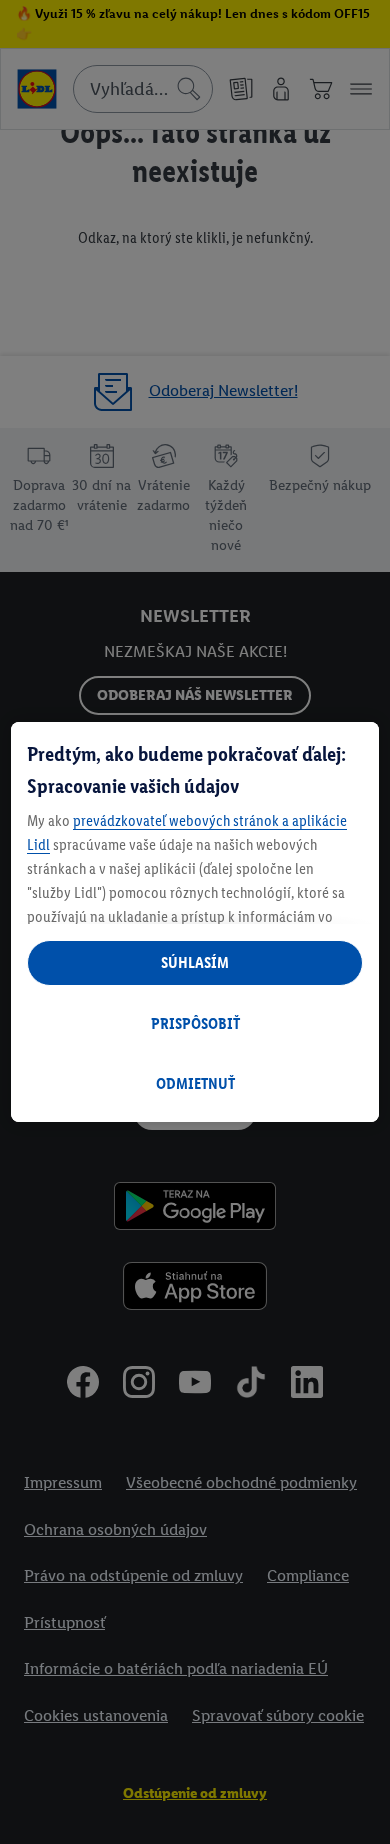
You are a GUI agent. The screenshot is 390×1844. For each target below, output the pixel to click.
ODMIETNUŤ (195, 1083)
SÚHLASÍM (195, 962)
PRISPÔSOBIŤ (195, 1023)
